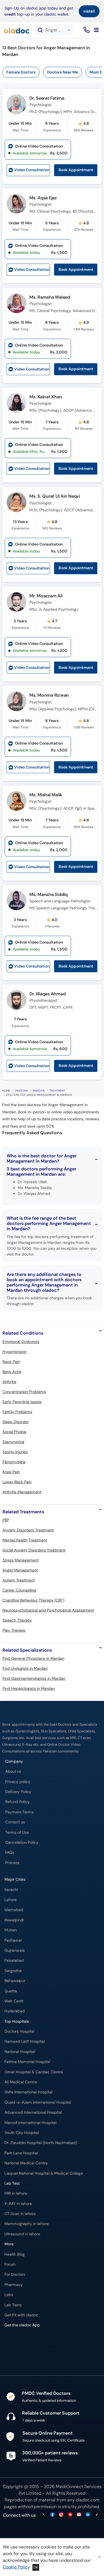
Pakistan (21, 1091)
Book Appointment (76, 170)
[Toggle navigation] (96, 30)
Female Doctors (21, 72)
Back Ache (12, 1372)
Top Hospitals (17, 2021)
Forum (10, 2264)
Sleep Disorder (16, 1422)
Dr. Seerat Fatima (47, 98)
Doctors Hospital (19, 2031)
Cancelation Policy (22, 1842)
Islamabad (14, 1910)
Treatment (57, 1091)
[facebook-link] (52, 2515)
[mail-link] (79, 2515)
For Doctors (15, 2274)
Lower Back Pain (17, 1482)
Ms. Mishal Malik (46, 795)
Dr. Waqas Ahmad (47, 994)
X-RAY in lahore (18, 2204)
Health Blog (15, 2254)
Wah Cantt (14, 2001)
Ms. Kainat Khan (46, 397)
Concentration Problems (24, 1392)
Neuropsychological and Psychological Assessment (48, 1610)
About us (13, 1771)
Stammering (13, 1442)
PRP (6, 1520)
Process (12, 1863)
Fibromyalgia (14, 1462)
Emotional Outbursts (21, 1342)
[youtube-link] (70, 2515)
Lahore (11, 1900)
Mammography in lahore (26, 2224)
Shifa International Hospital (28, 2092)
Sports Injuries (15, 1452)
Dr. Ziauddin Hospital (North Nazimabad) (41, 2143)
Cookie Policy (16, 2567)
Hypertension (15, 1352)
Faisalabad (14, 1960)
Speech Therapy (17, 1620)
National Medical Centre (26, 2163)
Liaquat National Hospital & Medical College (44, 2173)
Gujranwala (15, 1950)
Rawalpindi (14, 1920)
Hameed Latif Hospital (25, 2041)
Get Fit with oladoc (21, 2315)
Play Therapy (14, 1630)
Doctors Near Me (63, 72)
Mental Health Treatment (25, 1540)
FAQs (10, 1852)
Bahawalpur (15, 1981)
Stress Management (21, 1560)
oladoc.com (87, 2500)
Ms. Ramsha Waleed (50, 297)
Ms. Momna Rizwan (49, 695)
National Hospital (20, 2052)
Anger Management (20, 1570)
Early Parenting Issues (22, 1402)
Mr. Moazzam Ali (46, 596)
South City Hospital (22, 2133)
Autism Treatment (19, 1580)
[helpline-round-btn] (86, 30)
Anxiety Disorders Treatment (28, 1530)
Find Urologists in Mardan (25, 1668)
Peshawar (13, 1940)
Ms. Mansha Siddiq (49, 894)
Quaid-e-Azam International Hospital (38, 2102)
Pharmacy (14, 2285)
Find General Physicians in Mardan (33, 1658)
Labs (9, 2295)
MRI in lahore (16, 2193)
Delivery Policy (18, 1792)
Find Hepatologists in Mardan (29, 1688)
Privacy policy (18, 1782)
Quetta (11, 1991)
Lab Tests (13, 2305)
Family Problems (17, 1412)
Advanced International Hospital (33, 2112)
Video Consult (32, 170)
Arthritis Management (22, 1492)
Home (6, 1091)
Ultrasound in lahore (22, 2234)
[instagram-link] (61, 2515)
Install (89, 11)
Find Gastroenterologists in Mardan (34, 1678)
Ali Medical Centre (21, 2082)
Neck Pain (11, 1362)
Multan (11, 1930)
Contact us (15, 1822)
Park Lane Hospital (21, 2153)
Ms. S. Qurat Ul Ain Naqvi (55, 496)
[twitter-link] (44, 2515)
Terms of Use (17, 1832)
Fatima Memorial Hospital (27, 2062)
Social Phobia (14, 1432)
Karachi (11, 1890)
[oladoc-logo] (17, 30)
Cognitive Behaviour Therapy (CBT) (33, 1600)
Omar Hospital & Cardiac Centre (34, 2072)
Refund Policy (17, 1802)
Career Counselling (19, 1590)
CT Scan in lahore (20, 2214)
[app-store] (30, 2341)
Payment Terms (19, 1812)
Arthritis (9, 1382)
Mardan (39, 1091)
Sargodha (13, 1971)
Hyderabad (15, 2011)
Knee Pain (11, 1472)
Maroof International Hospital (30, 2123)
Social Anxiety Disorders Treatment (34, 1550)
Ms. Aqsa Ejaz (43, 198)
